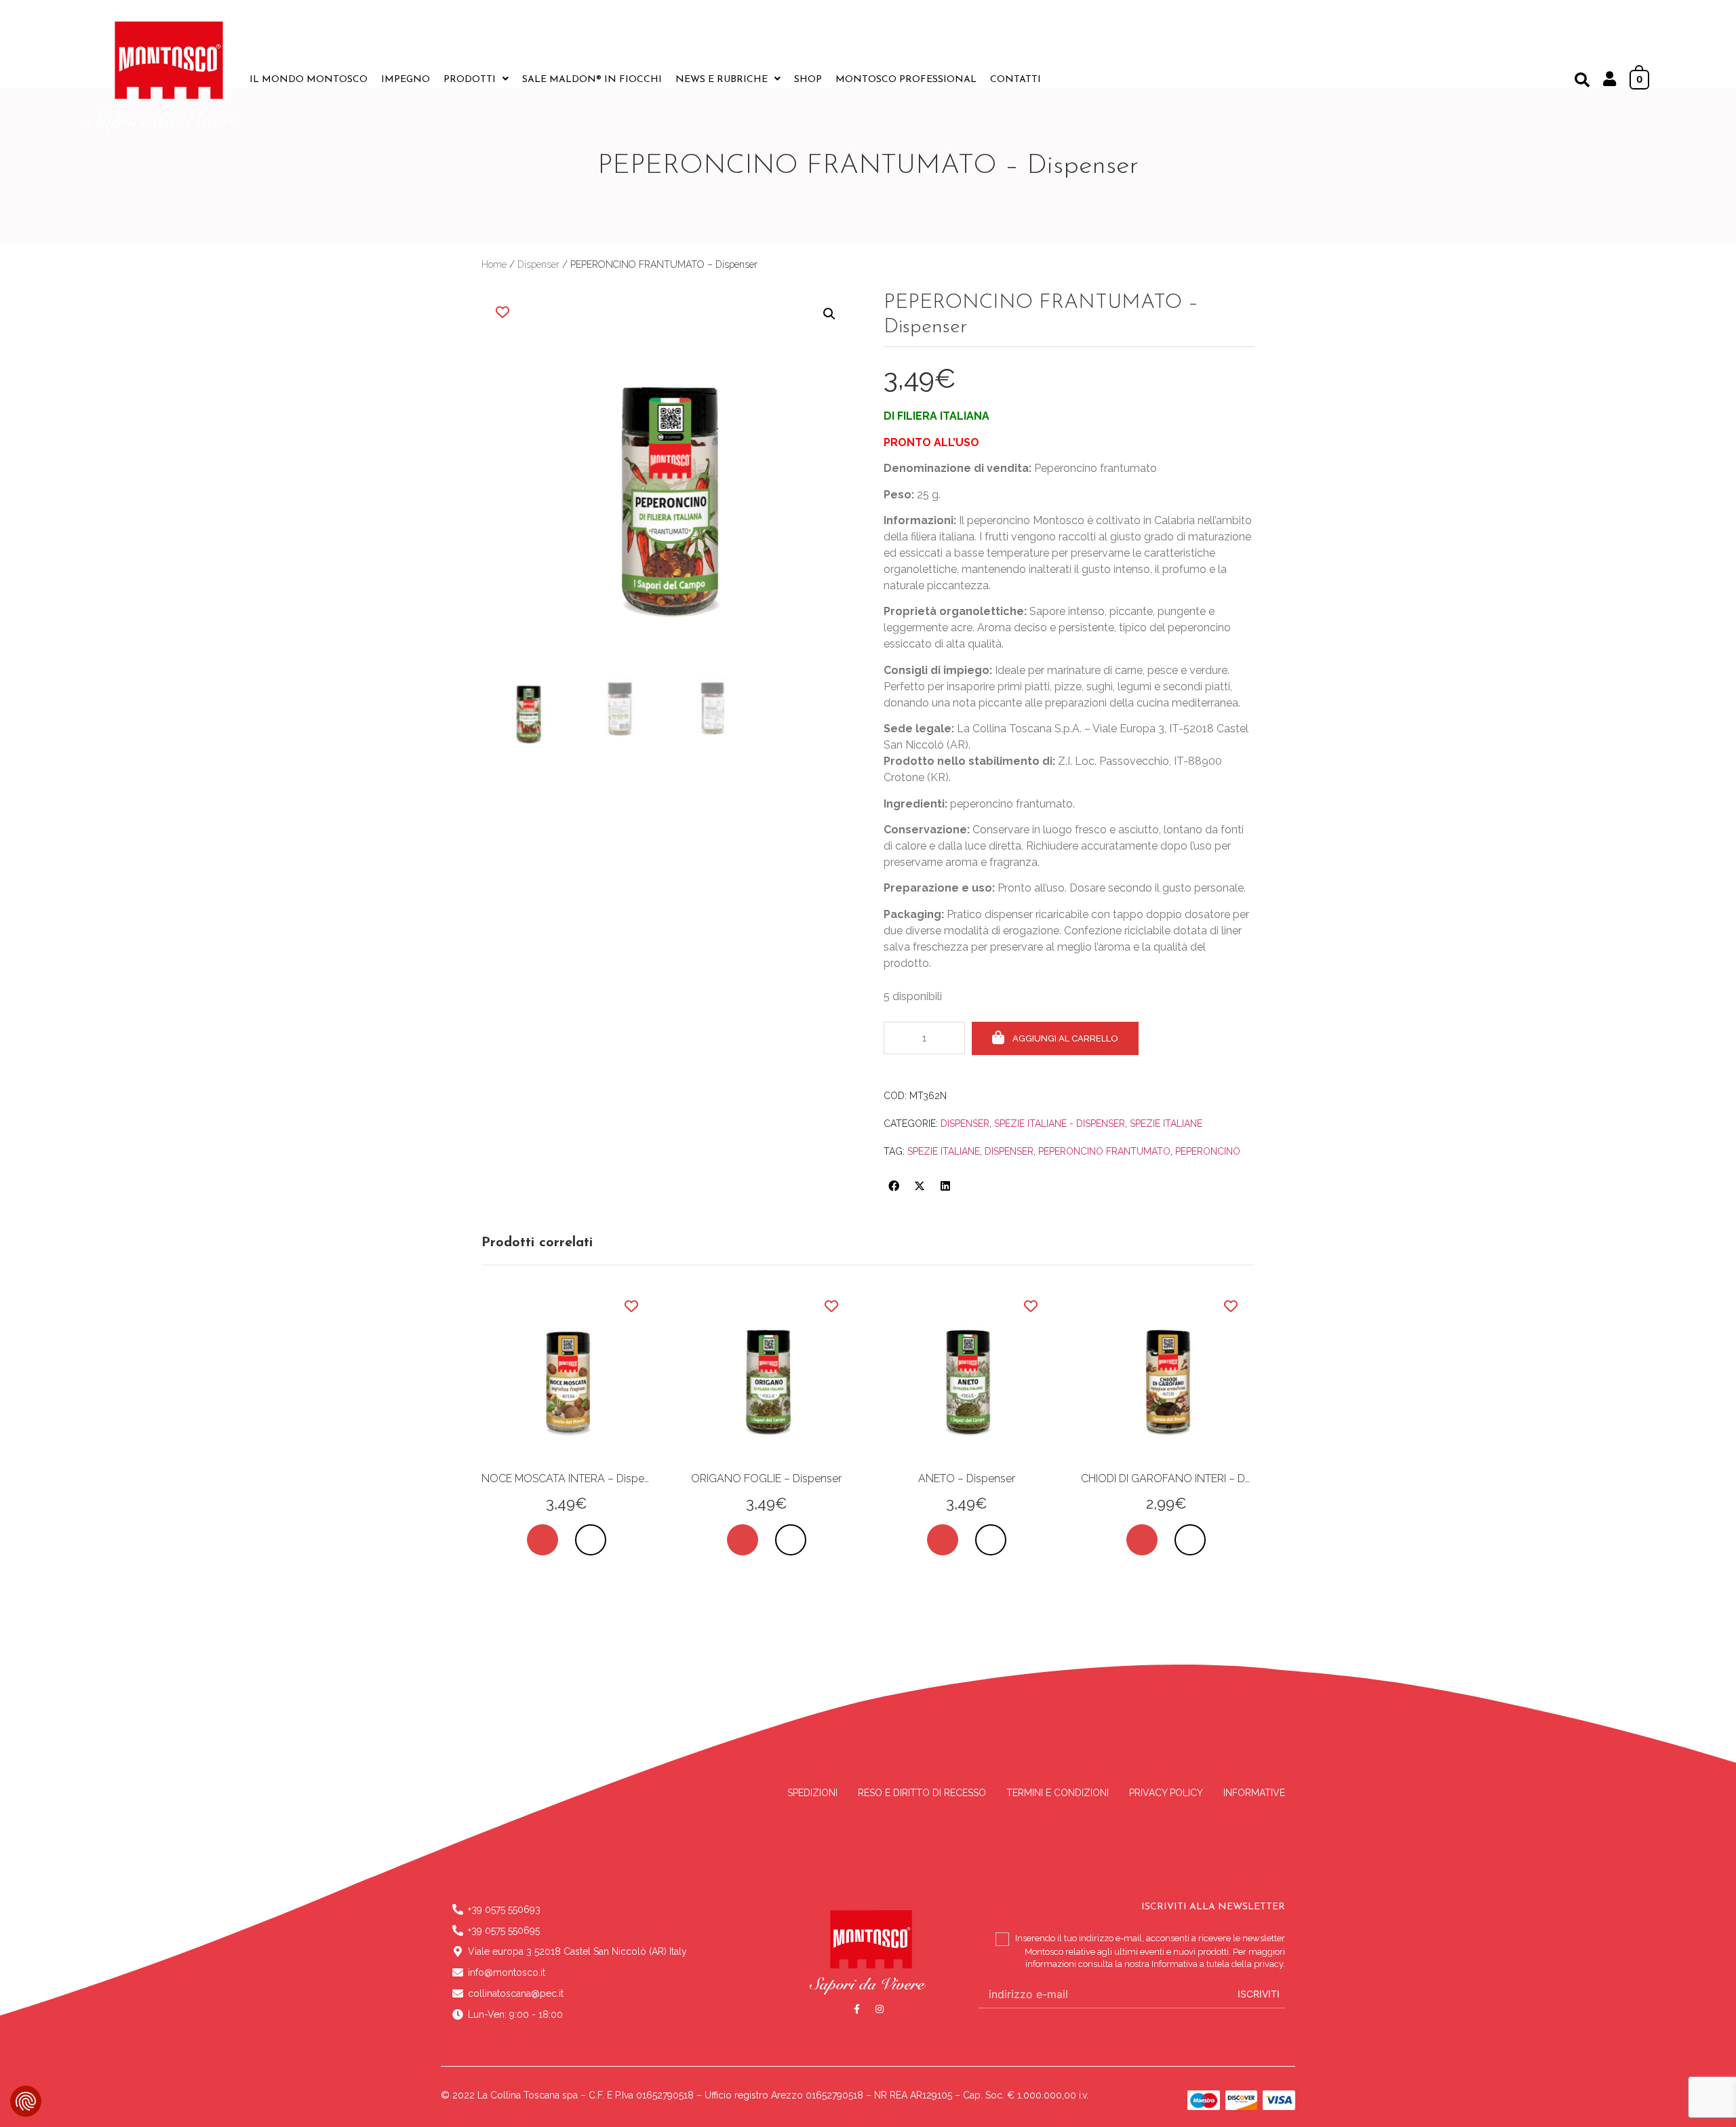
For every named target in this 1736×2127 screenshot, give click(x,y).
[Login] (1610, 81)
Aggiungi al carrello (1065, 1038)
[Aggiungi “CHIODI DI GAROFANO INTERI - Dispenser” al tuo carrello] (1142, 1540)
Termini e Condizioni (1058, 1793)
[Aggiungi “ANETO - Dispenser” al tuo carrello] (943, 1540)
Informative (1254, 1793)
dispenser (1009, 1151)
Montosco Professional (906, 80)
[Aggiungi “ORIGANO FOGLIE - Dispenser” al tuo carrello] (743, 1540)
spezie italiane (944, 1151)
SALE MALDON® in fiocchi (592, 80)
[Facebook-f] (857, 2009)
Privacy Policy (1166, 1793)
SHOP (808, 80)
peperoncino (1208, 1151)
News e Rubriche (722, 80)
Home (494, 264)
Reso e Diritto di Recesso (922, 1793)
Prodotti (470, 80)
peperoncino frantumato (1104, 1151)
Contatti (1015, 80)
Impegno (406, 80)
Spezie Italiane (1166, 1124)
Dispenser (538, 264)
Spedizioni (812, 1793)
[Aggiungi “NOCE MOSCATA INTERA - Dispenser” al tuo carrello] (542, 1540)
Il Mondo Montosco (309, 80)
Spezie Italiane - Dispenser (1060, 1124)
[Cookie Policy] (26, 2101)
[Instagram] (880, 2009)
